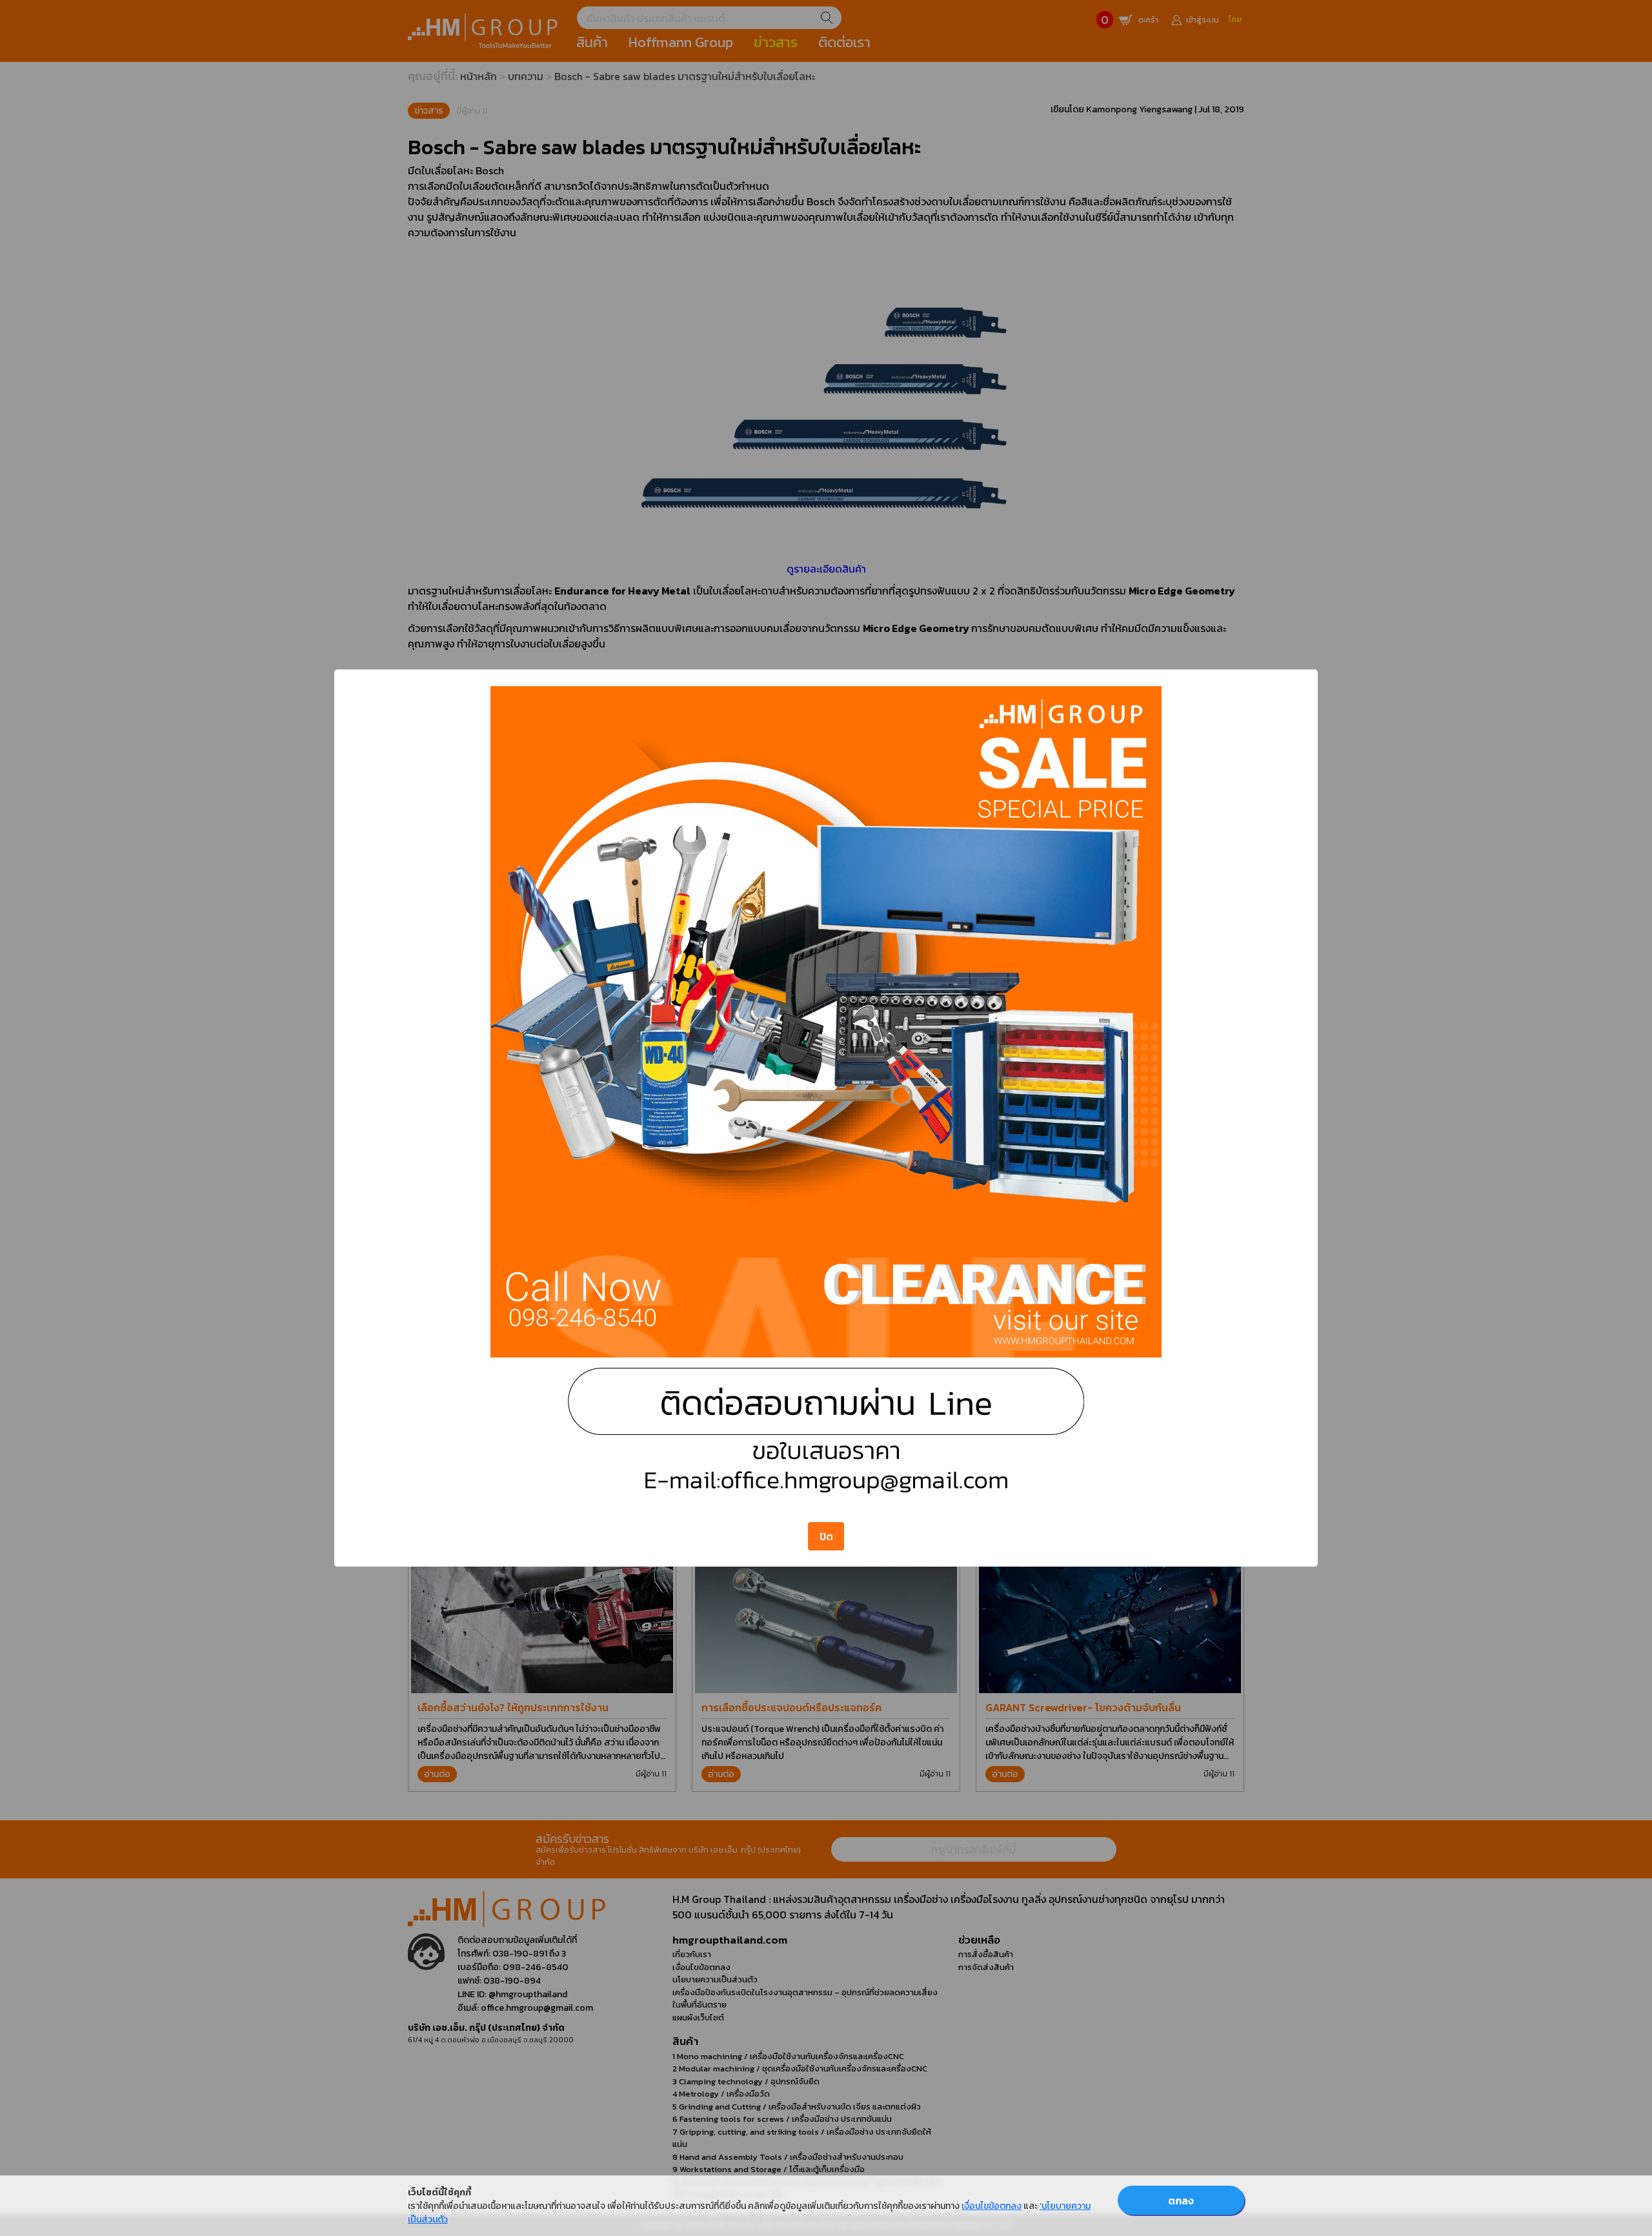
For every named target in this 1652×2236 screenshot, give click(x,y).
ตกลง (1181, 2200)
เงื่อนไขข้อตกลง (992, 2206)
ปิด (826, 1536)
